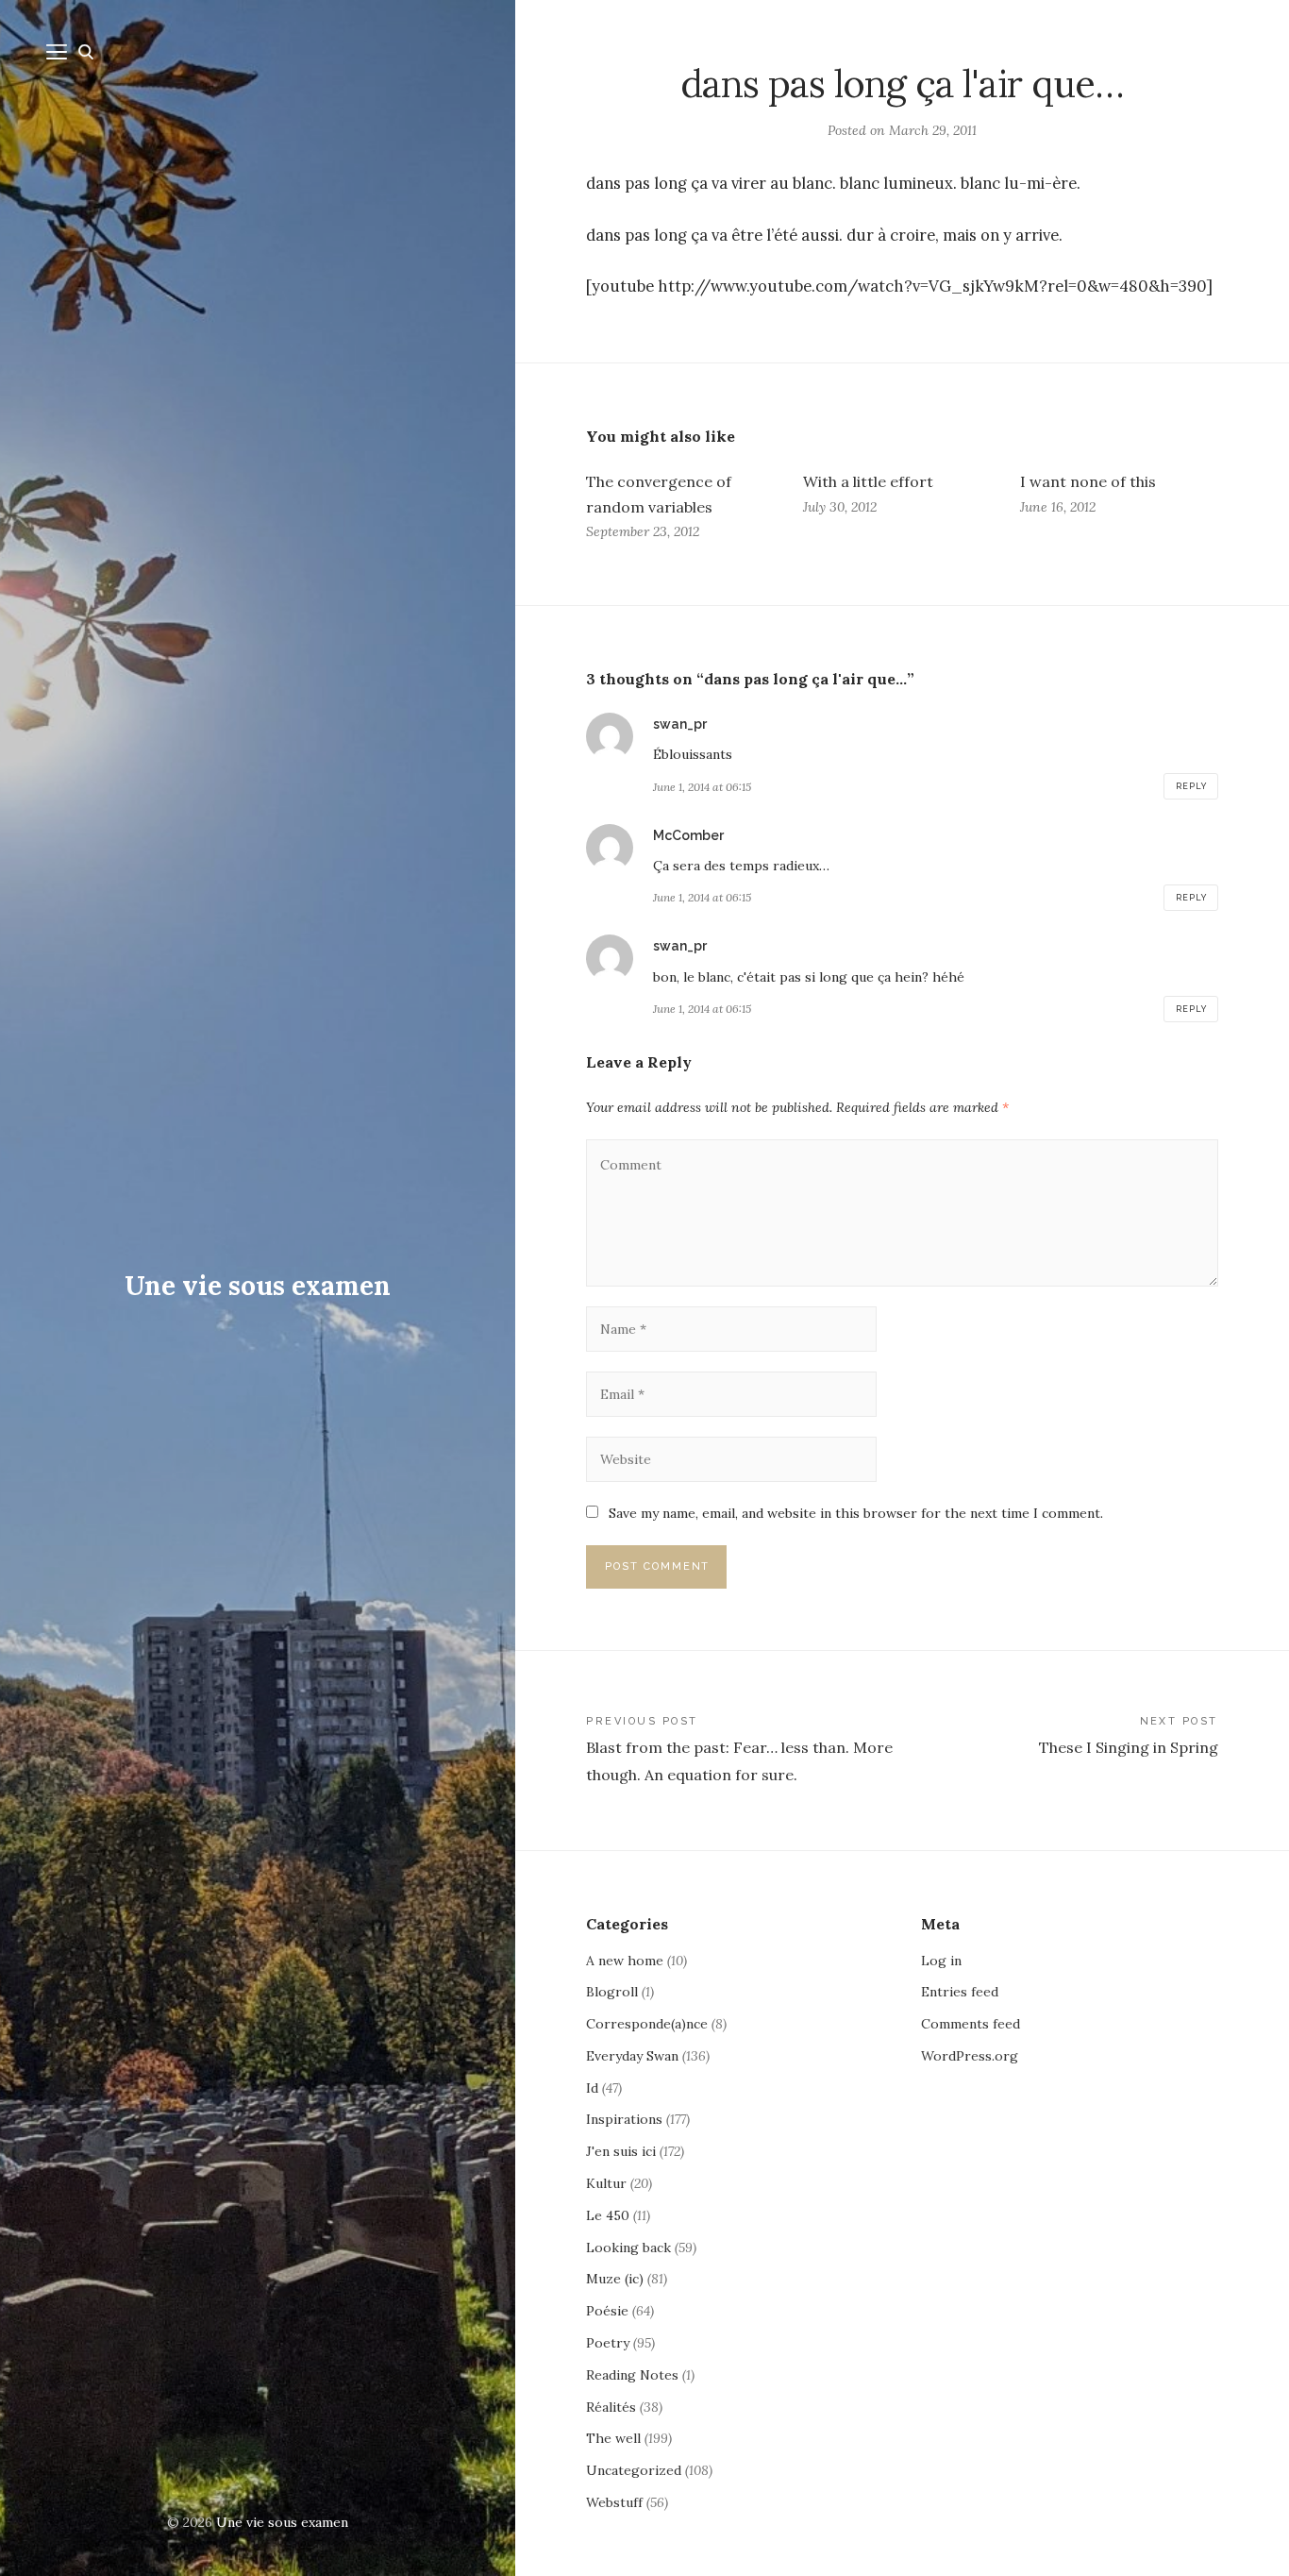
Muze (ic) (615, 2279)
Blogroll (612, 1992)
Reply (1191, 786)
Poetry (608, 2343)
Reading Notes (632, 2375)
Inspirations (624, 2119)
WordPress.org (970, 2056)
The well (613, 2438)
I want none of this (1088, 481)
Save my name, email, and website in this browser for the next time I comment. (856, 1513)
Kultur (606, 2183)
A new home (625, 1961)
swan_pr (680, 724)
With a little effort (868, 481)
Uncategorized (634, 2470)
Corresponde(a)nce (647, 2024)
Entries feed (960, 1992)
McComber (688, 835)
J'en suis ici (621, 2151)
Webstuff (614, 2502)
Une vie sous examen (258, 1286)
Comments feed (971, 2024)
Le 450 (608, 2215)
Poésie (607, 2311)
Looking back (628, 2248)
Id (592, 2088)
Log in (941, 1961)
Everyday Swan (632, 2056)
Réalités (611, 2407)
